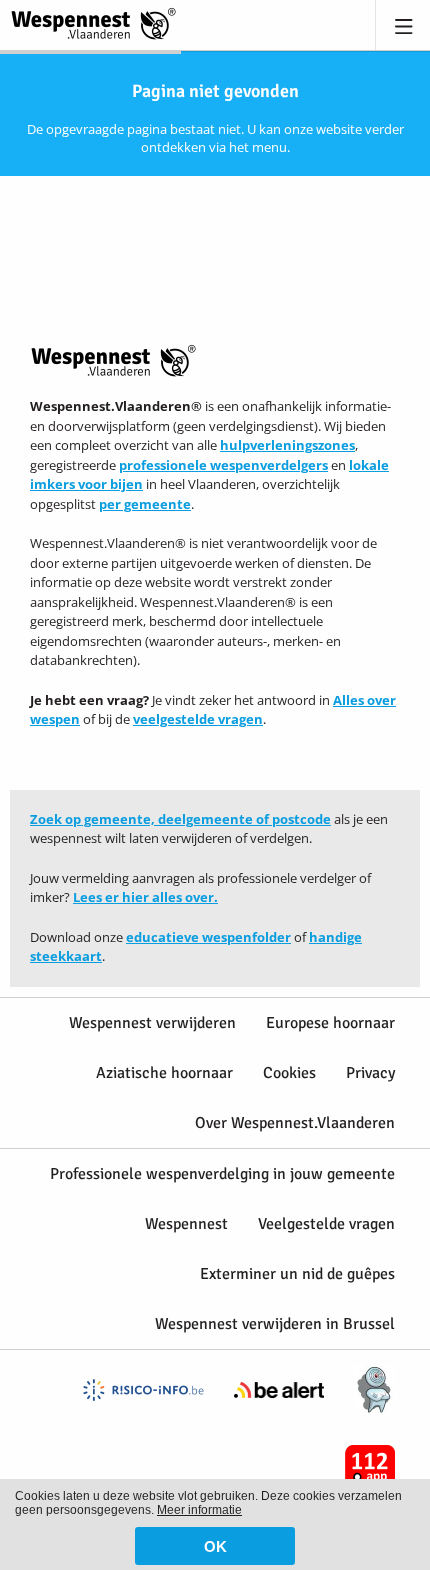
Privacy (370, 1073)
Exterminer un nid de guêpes (297, 1274)
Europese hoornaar (330, 1023)
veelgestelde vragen (198, 719)
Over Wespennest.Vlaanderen (295, 1123)
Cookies (289, 1073)
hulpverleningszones (287, 445)
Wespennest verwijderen (152, 1023)
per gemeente (145, 504)
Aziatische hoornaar (164, 1073)
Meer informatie (199, 1510)
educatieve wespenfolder (208, 937)
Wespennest (186, 1224)
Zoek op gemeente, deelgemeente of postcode (180, 819)
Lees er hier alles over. (145, 897)
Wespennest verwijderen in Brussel (275, 1324)
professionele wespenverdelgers (223, 465)
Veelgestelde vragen (326, 1224)
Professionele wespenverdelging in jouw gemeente (222, 1174)
